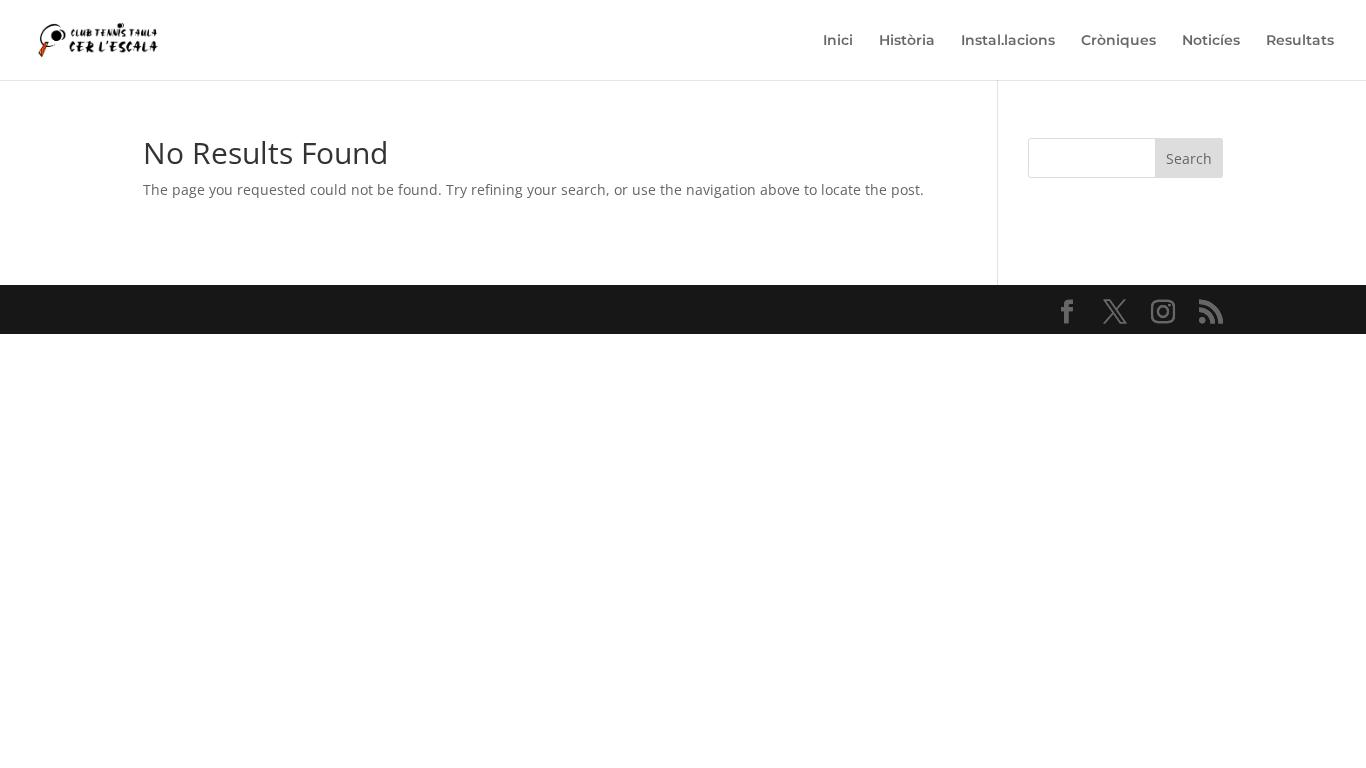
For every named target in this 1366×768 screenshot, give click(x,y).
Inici (838, 41)
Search (1189, 158)
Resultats (1300, 41)
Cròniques (1118, 41)
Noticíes (1211, 41)
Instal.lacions (1008, 41)
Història (907, 41)
